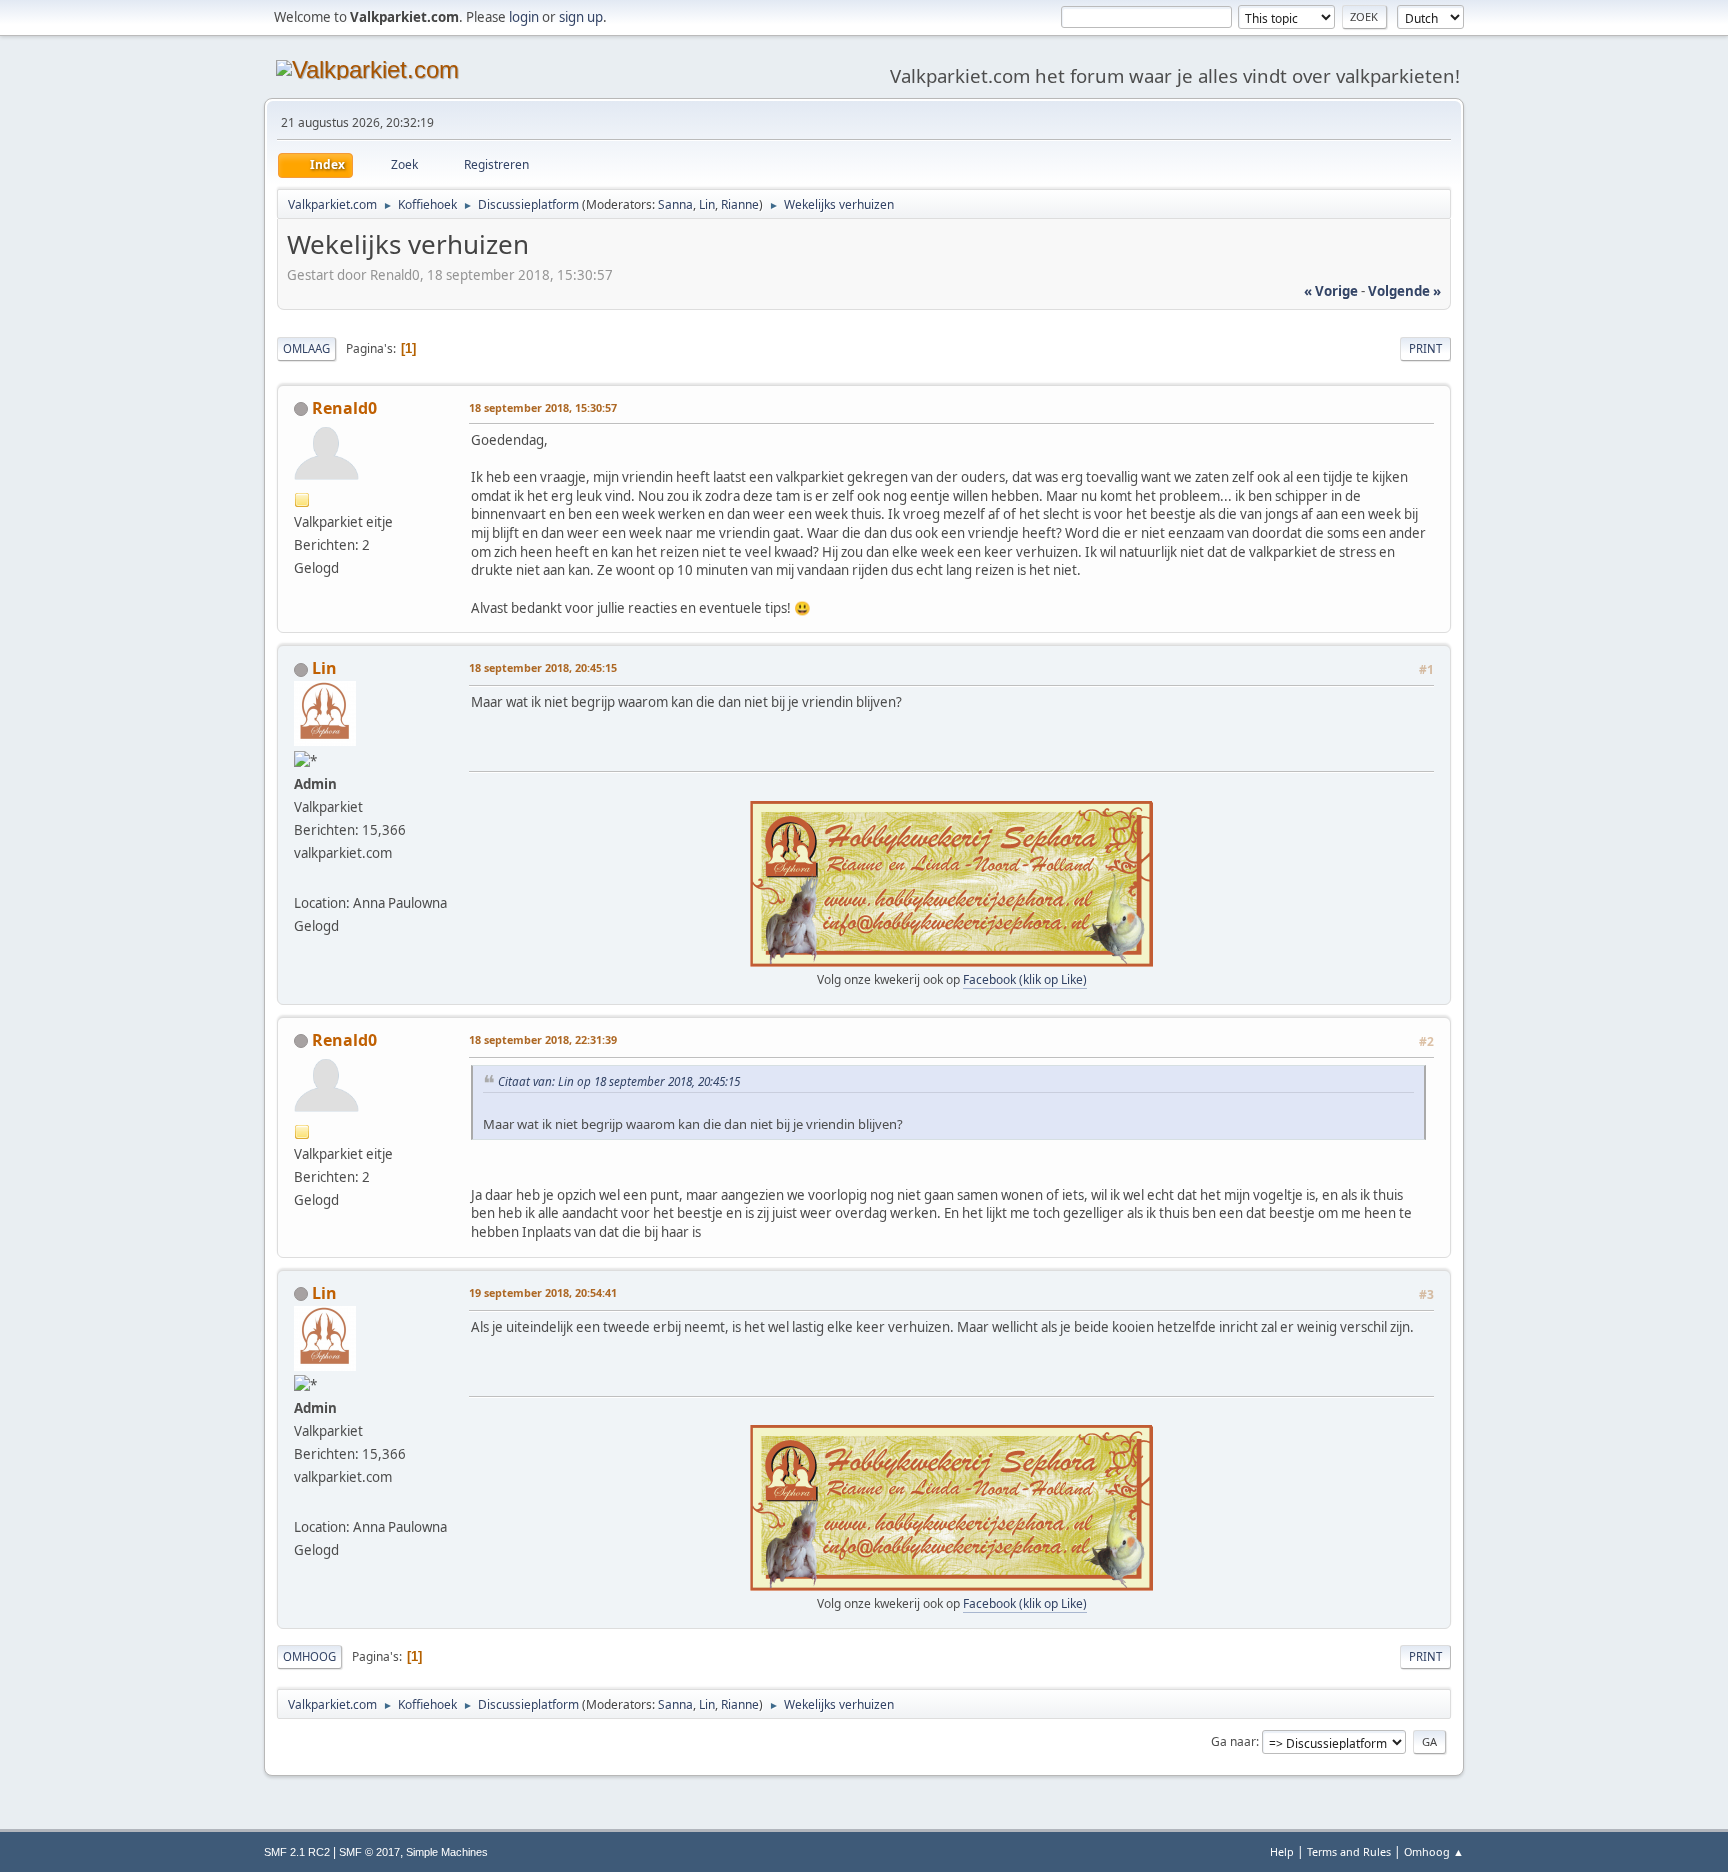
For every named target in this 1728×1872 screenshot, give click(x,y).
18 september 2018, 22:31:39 (543, 1039)
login (524, 17)
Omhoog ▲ (1434, 1851)
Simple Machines (447, 1852)
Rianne (740, 204)
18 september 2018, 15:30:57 (543, 407)
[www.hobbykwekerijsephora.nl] (302, 879)
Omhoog (309, 1656)
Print (1425, 348)
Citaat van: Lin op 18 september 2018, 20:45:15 (619, 1081)
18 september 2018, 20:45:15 (543, 667)
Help (1282, 1851)
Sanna (675, 204)
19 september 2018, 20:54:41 (543, 1292)
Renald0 (344, 408)
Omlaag (306, 348)
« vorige (1331, 291)
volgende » (1404, 291)
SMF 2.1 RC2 (297, 1852)
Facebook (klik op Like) (1025, 979)
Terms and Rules (1349, 1851)
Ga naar (1233, 1741)
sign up (581, 17)
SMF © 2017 (369, 1852)
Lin (707, 204)
